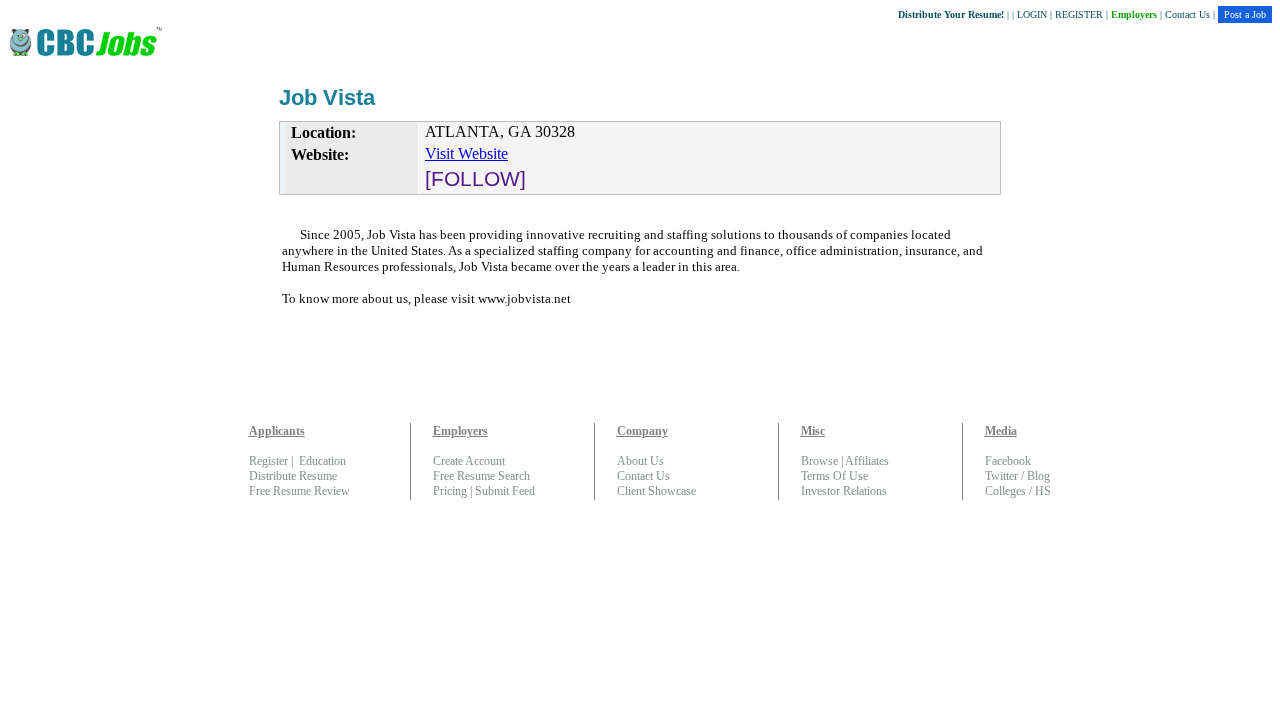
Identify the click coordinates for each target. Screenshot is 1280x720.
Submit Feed (505, 491)
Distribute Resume (293, 476)
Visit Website (466, 153)
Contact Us (1187, 14)
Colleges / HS (1018, 491)
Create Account (469, 461)
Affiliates (867, 461)
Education (322, 461)
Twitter (1001, 476)
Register (268, 461)
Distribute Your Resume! (951, 14)
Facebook (1008, 461)
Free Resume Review (299, 491)
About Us (640, 461)
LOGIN (1032, 14)
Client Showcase (656, 491)
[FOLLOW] (475, 178)
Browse (819, 461)
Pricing (450, 491)
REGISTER (1079, 14)
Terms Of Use (834, 476)
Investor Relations (844, 491)
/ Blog (1034, 476)
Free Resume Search (481, 476)
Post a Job (1245, 14)
